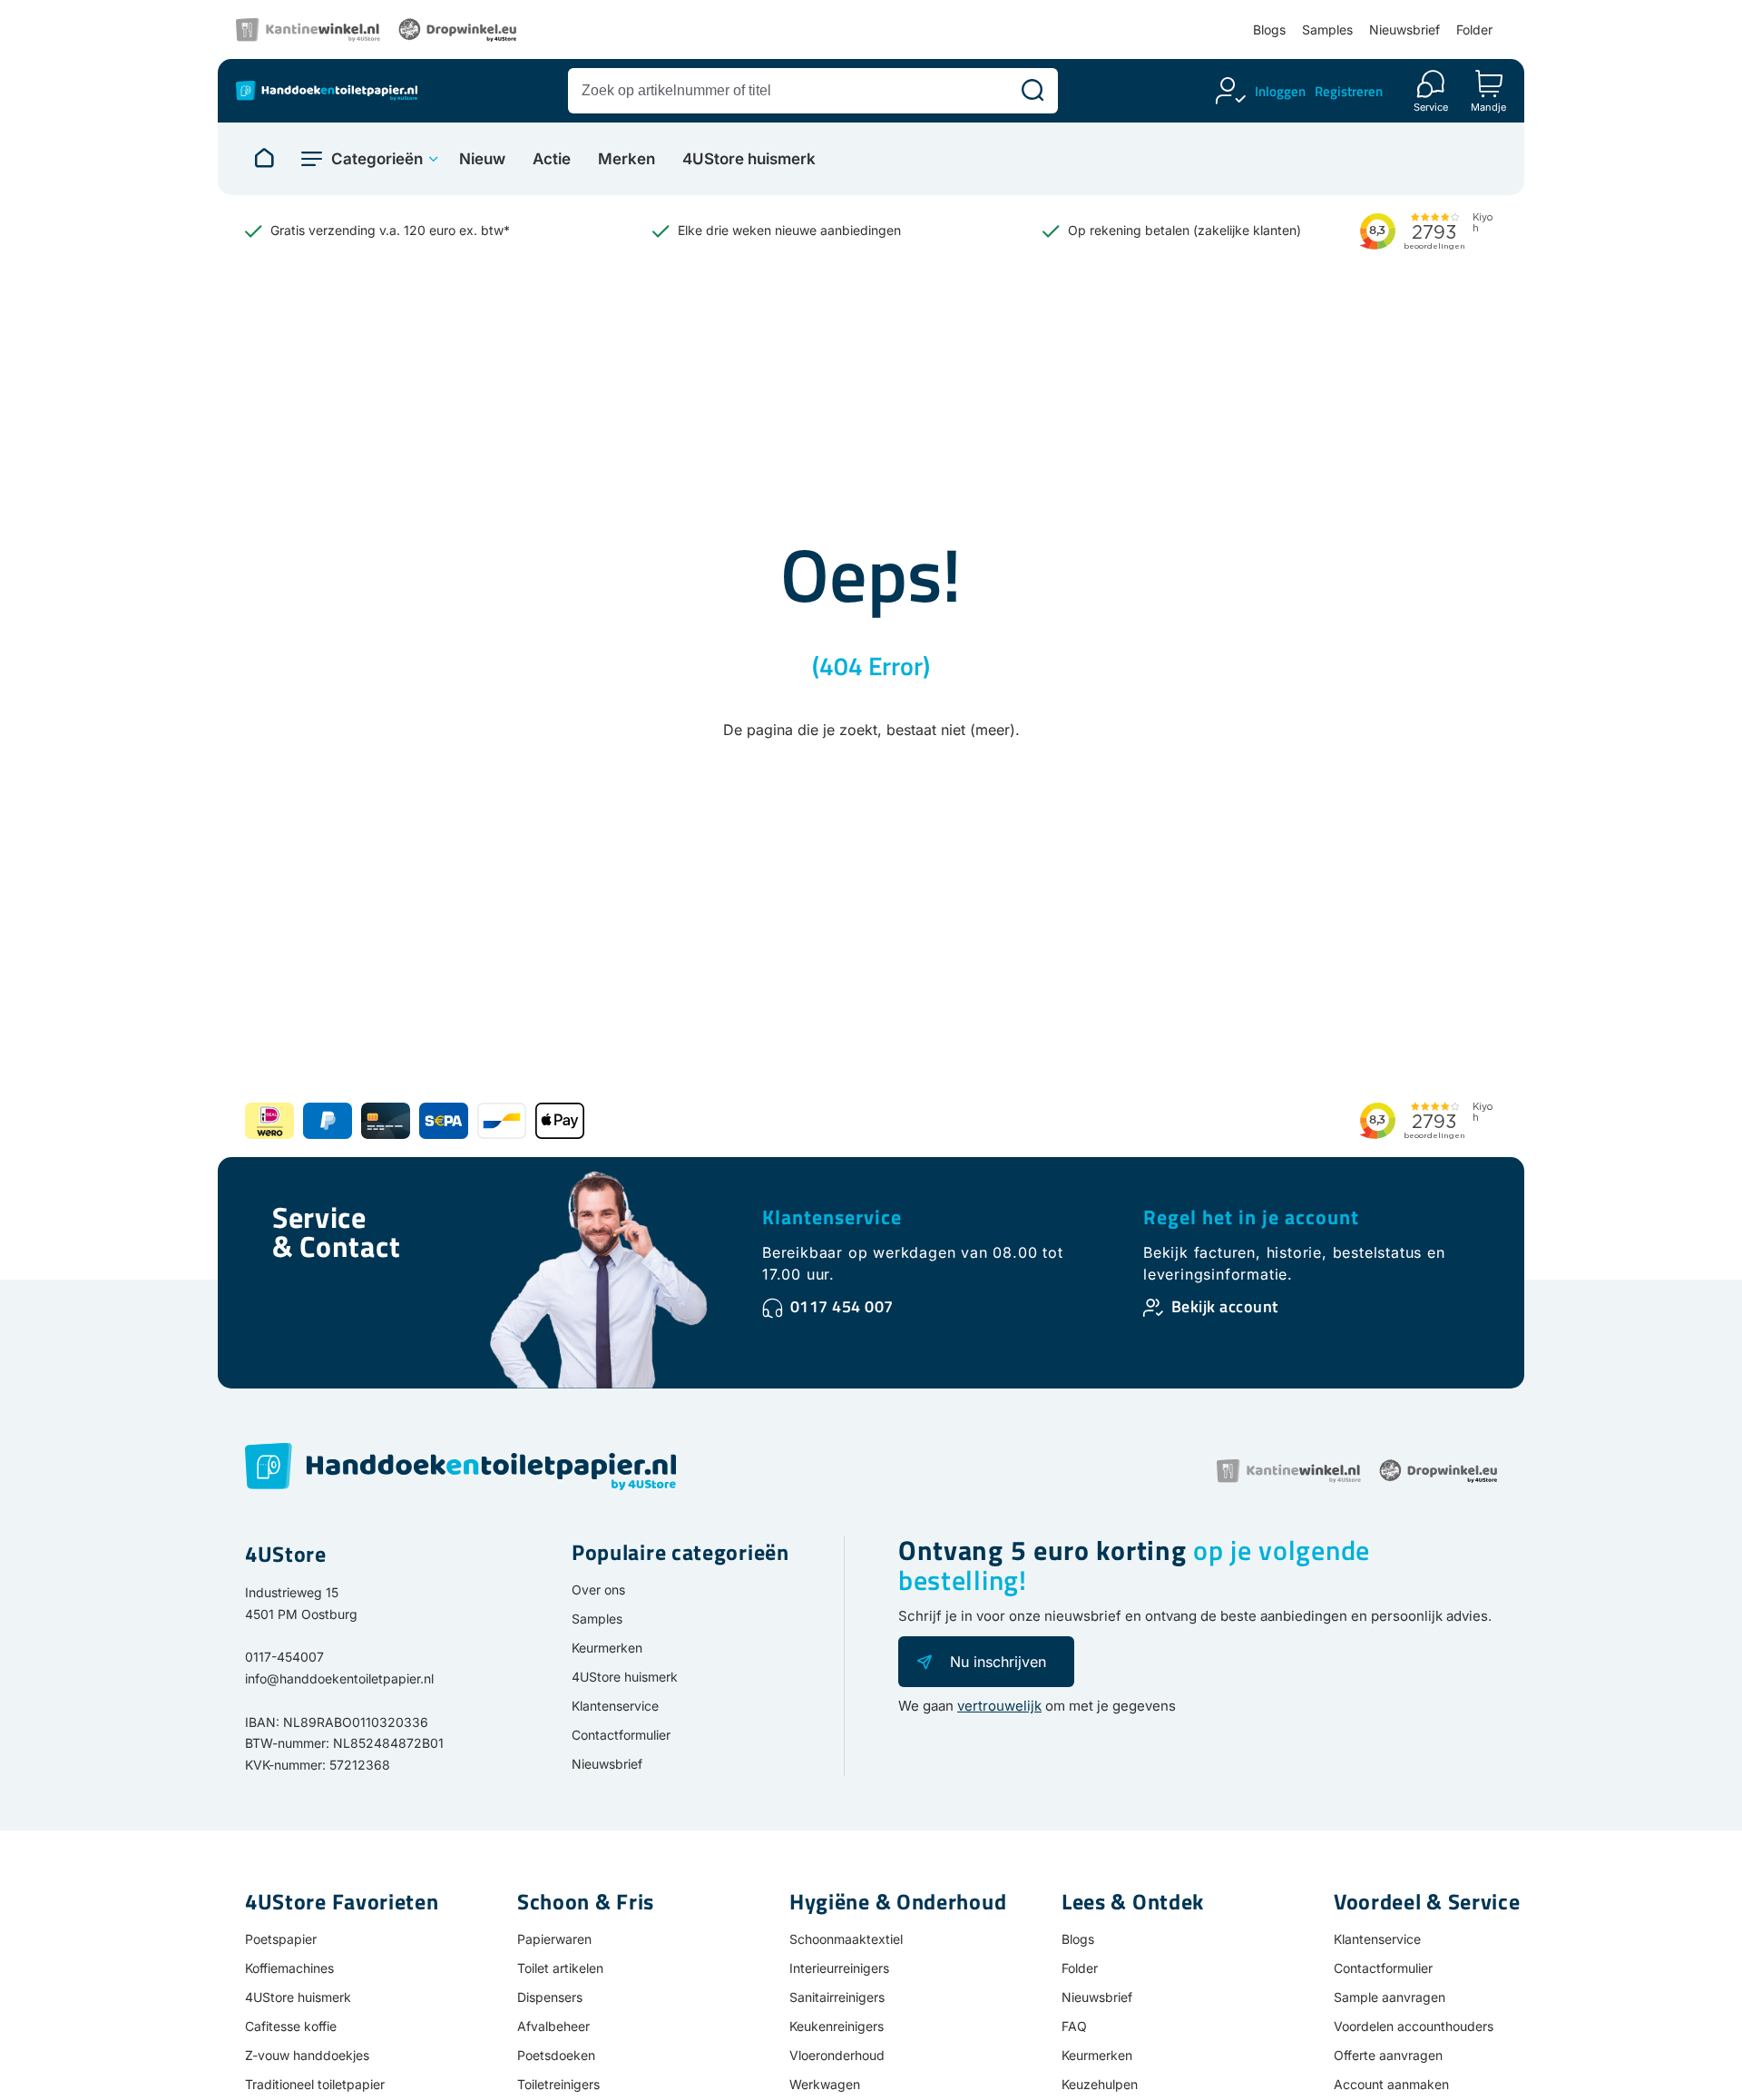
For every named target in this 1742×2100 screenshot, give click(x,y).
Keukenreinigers (837, 2026)
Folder (1474, 29)
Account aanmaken (1391, 2084)
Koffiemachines (289, 1968)
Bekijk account (1225, 1306)
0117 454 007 (842, 1306)
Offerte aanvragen (1388, 2055)
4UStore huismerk (749, 159)
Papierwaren (554, 1939)
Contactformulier (621, 1735)
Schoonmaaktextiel (846, 1939)
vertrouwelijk (999, 1706)
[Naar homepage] (264, 159)
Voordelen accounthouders (1414, 2026)
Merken (626, 159)
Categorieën (377, 159)
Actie (552, 159)
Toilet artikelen (560, 1968)
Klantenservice (832, 1217)
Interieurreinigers (839, 1968)
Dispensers (550, 1997)
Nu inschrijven (998, 1662)
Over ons (598, 1590)
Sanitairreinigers (837, 1997)
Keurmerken (607, 1648)
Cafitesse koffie (291, 2026)
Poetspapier (281, 1939)
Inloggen (1280, 91)
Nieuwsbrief (1404, 29)
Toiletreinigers (558, 2084)
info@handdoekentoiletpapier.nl (339, 1678)
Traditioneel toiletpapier (315, 2084)
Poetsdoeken (556, 2055)
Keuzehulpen (1100, 2084)
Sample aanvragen (1390, 1997)
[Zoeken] (1032, 91)
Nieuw (482, 159)
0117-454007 (284, 1657)
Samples (1327, 29)
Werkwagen (825, 2084)
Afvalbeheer (553, 2026)
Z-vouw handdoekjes (307, 2055)
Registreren (1349, 91)
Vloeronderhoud (837, 2055)
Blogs (1269, 29)
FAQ (1074, 2026)
